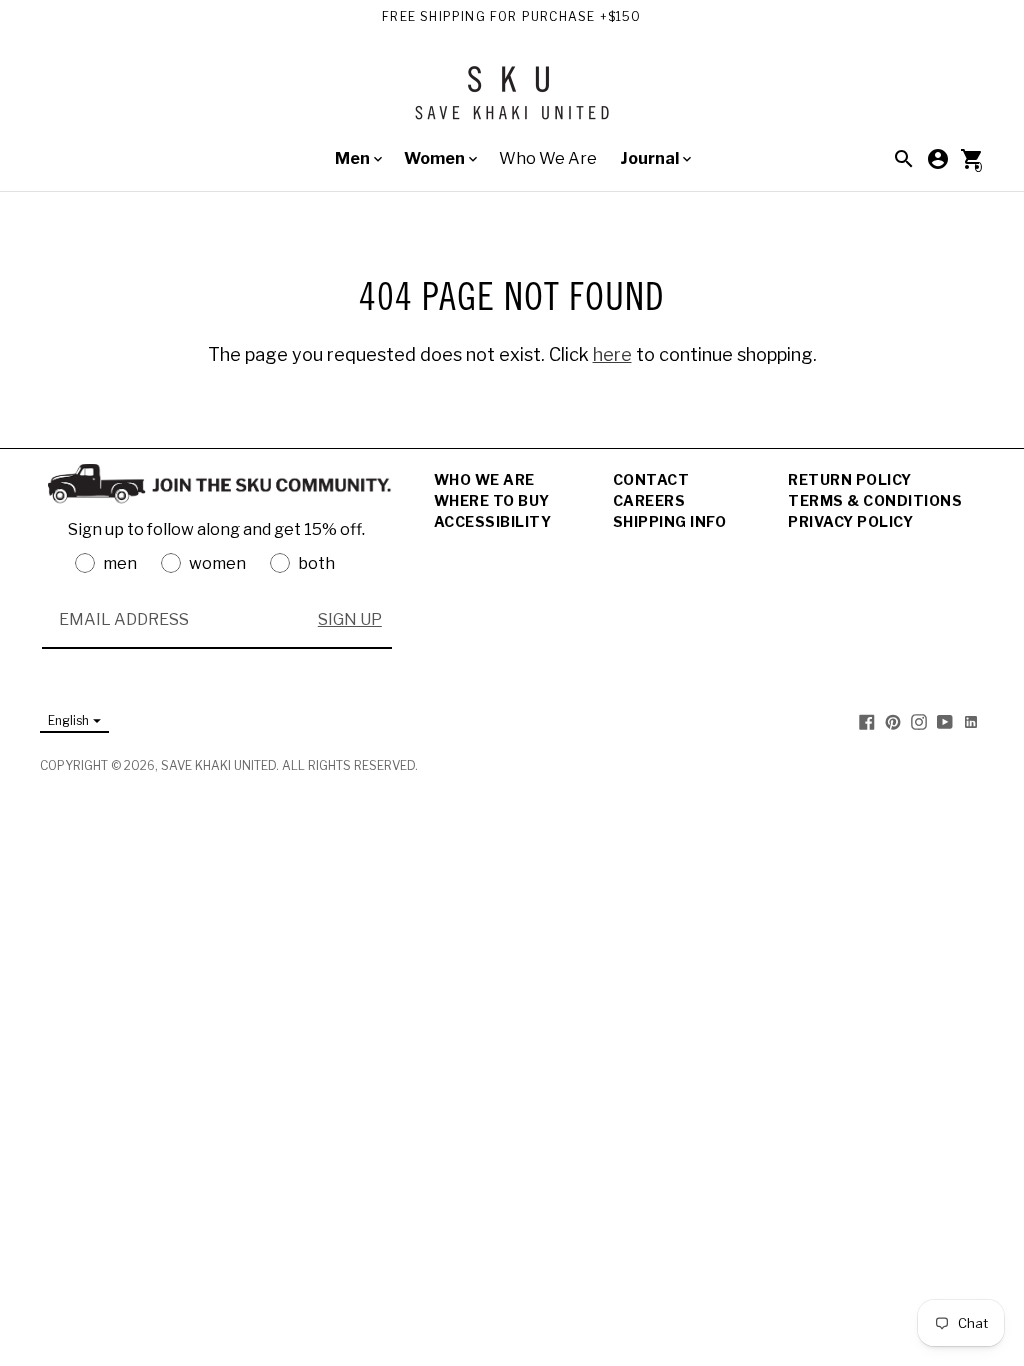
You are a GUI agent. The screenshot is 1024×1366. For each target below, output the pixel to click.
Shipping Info (670, 521)
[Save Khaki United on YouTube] (945, 721)
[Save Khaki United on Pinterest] (893, 721)
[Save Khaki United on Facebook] (867, 721)
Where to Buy (492, 500)
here (612, 354)
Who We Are (548, 158)
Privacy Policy (850, 521)
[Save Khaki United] (512, 100)
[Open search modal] (904, 159)
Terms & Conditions (875, 500)
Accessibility (493, 521)
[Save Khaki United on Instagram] (919, 721)
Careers (649, 500)
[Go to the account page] (938, 159)
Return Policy (850, 479)
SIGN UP (350, 619)
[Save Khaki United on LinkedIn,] (971, 721)
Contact (651, 479)
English (68, 720)
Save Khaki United (218, 765)
